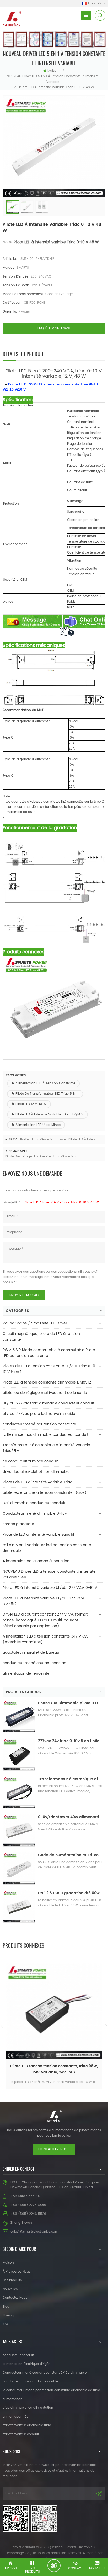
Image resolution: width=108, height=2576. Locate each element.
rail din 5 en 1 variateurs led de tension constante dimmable (47, 1548)
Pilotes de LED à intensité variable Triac (37, 1482)
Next (106, 2026)
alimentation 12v (15, 2417)
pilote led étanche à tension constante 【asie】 (45, 1493)
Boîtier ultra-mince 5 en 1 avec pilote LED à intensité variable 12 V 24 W (59, 1140)
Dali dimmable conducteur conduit (34, 1503)
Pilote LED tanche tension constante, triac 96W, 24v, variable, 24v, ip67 (54, 2069)
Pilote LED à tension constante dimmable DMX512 (47, 1382)
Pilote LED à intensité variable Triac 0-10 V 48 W (56, 242)
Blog (6, 2307)
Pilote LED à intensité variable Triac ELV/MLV (49, 1114)
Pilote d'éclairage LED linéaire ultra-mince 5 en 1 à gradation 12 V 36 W (44, 1157)
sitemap (9, 2316)
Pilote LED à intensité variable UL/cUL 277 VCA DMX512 (44, 1601)
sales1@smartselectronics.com (34, 2232)
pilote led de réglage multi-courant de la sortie (45, 1393)
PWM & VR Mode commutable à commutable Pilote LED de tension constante (49, 1353)
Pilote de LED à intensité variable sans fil (38, 1534)
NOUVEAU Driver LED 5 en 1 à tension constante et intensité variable (53, 79)
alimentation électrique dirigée (26, 2364)
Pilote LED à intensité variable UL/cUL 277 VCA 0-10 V (50, 1588)
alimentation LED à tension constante (45, 1083)
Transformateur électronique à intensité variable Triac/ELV (46, 1448)
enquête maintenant (54, 328)
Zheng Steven (21, 2223)
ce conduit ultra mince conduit (30, 1461)
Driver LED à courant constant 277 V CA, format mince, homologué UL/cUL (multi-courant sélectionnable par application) (45, 1620)
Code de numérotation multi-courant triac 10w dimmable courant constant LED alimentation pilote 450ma (70, 1855)
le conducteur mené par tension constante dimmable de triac (51, 2390)
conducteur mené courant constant (35, 1663)
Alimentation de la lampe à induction (36, 1561)
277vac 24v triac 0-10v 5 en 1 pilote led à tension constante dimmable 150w (70, 1741)
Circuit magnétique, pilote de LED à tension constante (41, 1337)
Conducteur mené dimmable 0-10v (35, 1514)
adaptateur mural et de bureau (31, 1653)
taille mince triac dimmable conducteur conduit (45, 1435)
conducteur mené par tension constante (39, 1424)
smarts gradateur (18, 1524)
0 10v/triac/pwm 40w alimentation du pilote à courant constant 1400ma (70, 1817)
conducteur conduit (18, 2355)
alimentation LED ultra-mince (38, 1125)
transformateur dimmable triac (27, 2425)
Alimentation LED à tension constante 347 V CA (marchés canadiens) (45, 1639)
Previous (2, 2026)
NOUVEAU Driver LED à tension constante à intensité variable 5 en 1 (49, 1574)
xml (6, 2324)
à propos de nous (17, 2272)
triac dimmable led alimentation (28, 2408)
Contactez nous (54, 2149)
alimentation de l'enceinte (26, 1673)
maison (53, 71)
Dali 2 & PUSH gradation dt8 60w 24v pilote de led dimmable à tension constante (70, 1893)
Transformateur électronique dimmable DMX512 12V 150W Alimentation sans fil (70, 1779)
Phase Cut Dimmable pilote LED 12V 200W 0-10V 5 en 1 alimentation (70, 1703)
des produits (12, 2280)
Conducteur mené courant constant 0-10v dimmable (45, 2373)
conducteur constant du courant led (31, 2381)
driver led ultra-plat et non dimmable (36, 1472)
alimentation (13, 2399)
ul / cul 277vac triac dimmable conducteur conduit (48, 1403)
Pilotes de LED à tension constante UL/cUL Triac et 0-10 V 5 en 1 (50, 1369)
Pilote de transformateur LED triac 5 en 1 (47, 1094)
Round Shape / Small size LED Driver (35, 1323)
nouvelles (10, 2289)
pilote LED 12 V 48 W (31, 1104)
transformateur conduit (21, 2434)
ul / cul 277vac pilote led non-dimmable (39, 1414)
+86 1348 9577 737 (26, 2196)
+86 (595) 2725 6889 (28, 2205)
